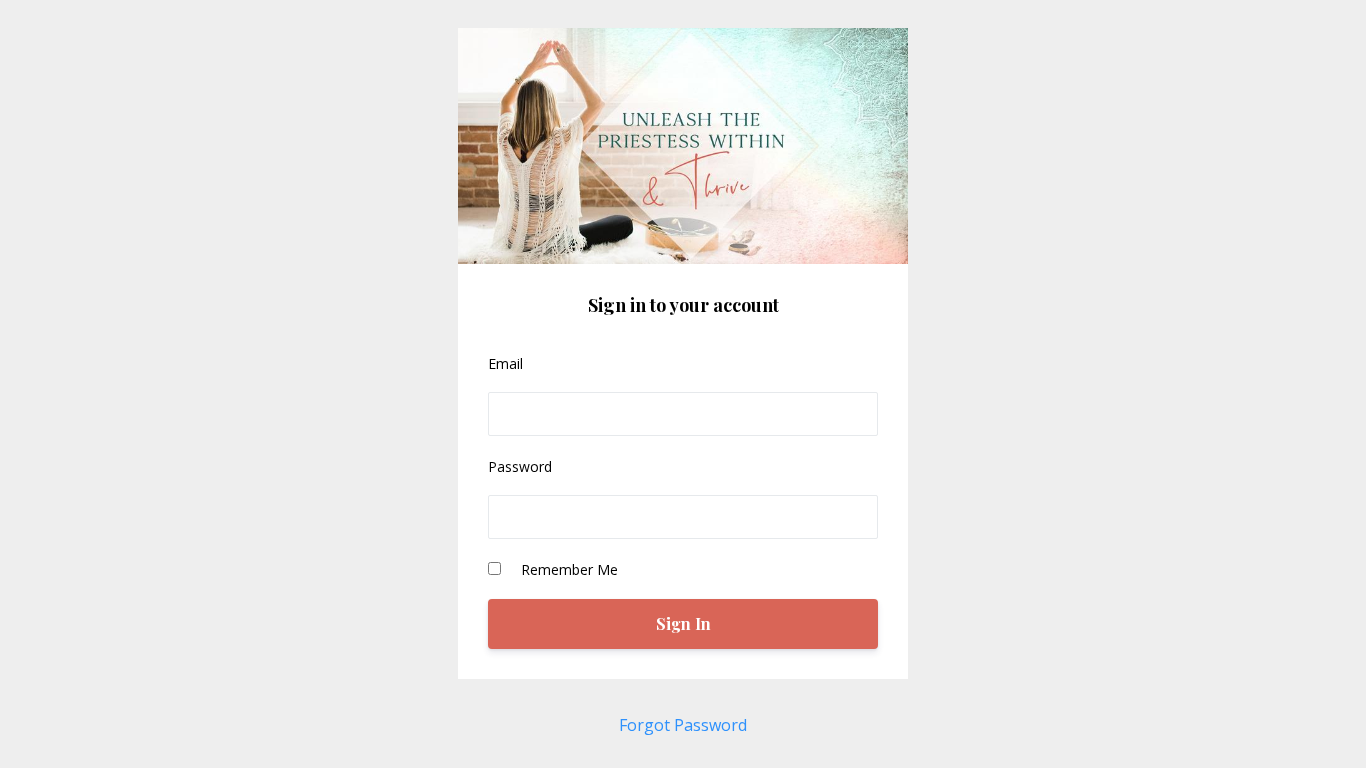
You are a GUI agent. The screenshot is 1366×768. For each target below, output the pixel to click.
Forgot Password (683, 725)
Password (520, 466)
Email (505, 363)
